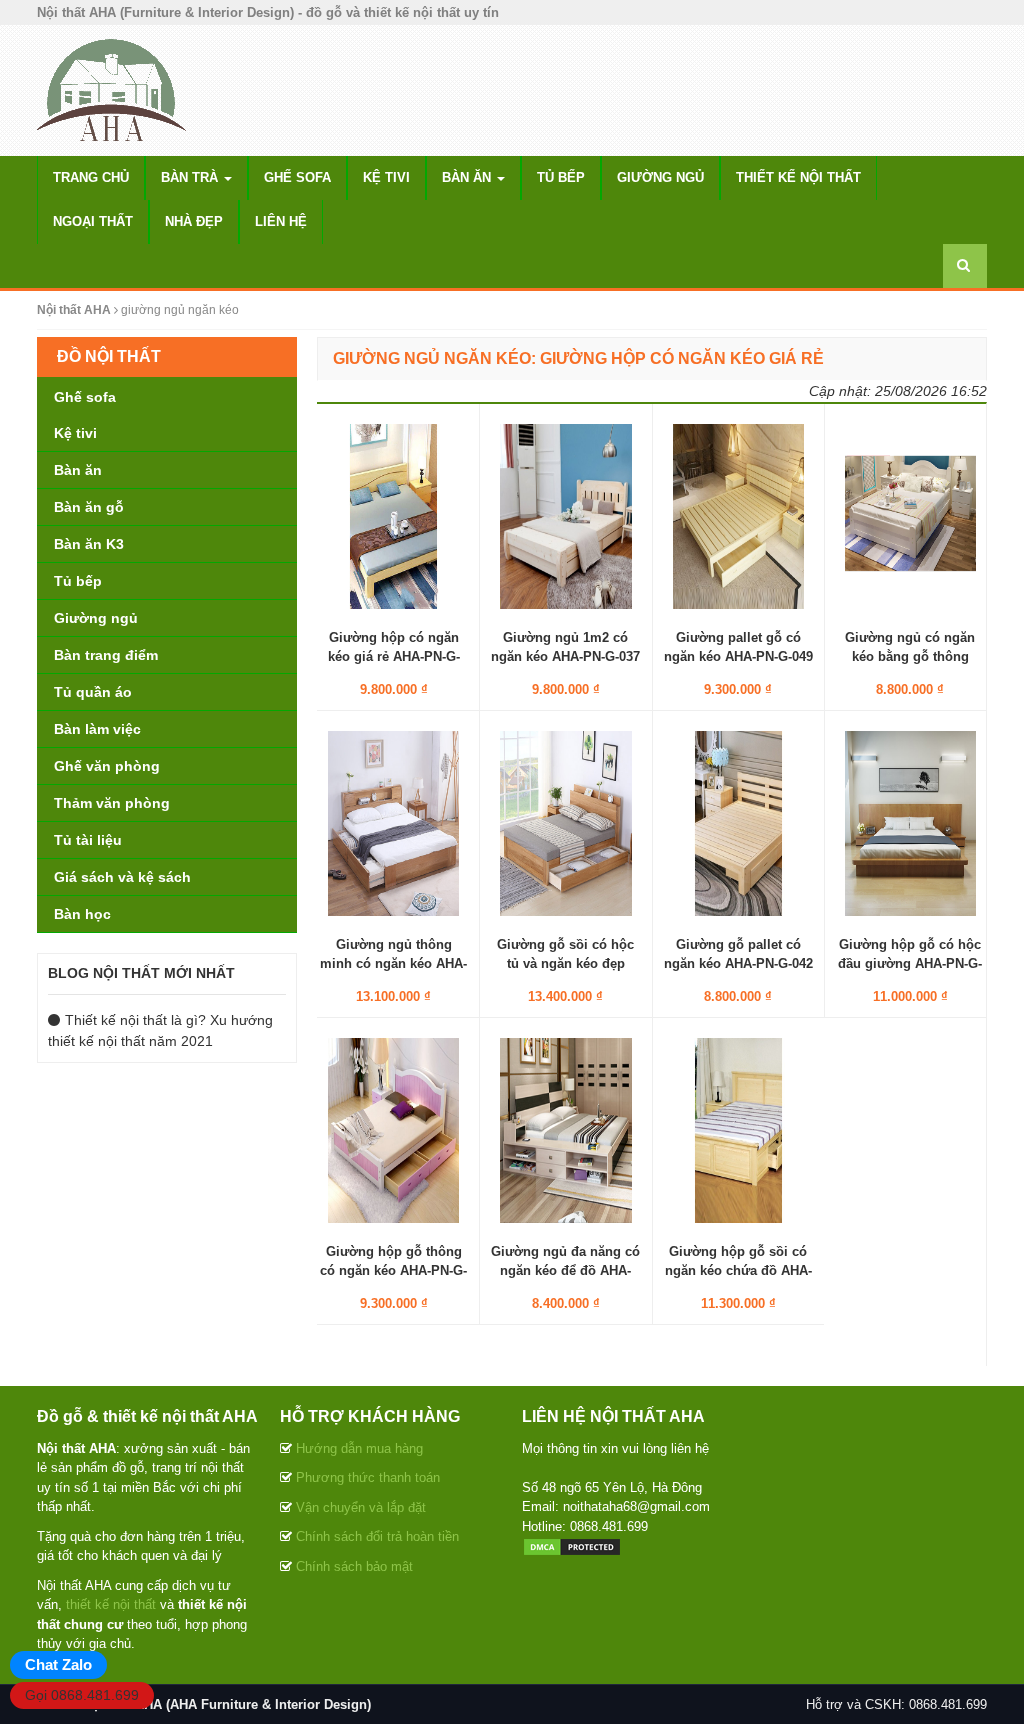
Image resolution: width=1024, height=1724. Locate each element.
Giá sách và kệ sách (122, 877)
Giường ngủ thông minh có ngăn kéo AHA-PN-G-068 (393, 962)
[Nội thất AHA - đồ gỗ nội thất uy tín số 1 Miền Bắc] (112, 89)
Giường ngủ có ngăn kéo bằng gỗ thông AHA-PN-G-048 (910, 655)
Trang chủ (91, 177)
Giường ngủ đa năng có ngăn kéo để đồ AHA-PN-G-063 (565, 1269)
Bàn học (82, 914)
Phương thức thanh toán (368, 1477)
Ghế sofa (297, 177)
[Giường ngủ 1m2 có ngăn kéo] (565, 516)
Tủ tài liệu (88, 840)
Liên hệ (281, 221)
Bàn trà (191, 177)
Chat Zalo (58, 1664)
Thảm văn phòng (112, 803)
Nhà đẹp (194, 221)
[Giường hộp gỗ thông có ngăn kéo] (393, 1130)
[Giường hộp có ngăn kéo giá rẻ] (393, 516)
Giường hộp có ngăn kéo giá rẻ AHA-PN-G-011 (394, 655)
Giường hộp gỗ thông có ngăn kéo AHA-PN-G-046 (393, 1269)
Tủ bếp (561, 177)
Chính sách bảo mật (354, 1566)
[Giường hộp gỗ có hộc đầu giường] (910, 823)
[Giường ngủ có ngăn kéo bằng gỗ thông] (910, 516)
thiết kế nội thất (111, 1604)
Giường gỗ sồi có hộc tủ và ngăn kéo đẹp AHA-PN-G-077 (565, 962)
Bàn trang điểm (106, 655)
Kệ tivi (386, 177)
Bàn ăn (468, 177)
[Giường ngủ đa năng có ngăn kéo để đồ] (565, 1130)
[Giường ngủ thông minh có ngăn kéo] (393, 823)
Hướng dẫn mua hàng (359, 1448)
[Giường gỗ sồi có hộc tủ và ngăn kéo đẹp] (565, 823)
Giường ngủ (660, 177)
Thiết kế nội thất (798, 177)
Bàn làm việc (97, 729)
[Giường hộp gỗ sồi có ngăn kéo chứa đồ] (738, 1130)
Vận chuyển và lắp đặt (361, 1507)
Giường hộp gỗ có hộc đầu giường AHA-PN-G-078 (910, 962)
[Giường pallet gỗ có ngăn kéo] (738, 516)
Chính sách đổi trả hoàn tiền (377, 1536)
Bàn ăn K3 (89, 544)
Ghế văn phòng (107, 766)
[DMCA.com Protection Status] (572, 1545)
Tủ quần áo (93, 692)
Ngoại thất (93, 221)
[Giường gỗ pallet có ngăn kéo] (738, 823)
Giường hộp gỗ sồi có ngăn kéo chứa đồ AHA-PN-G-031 (738, 1269)
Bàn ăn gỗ (89, 507)
